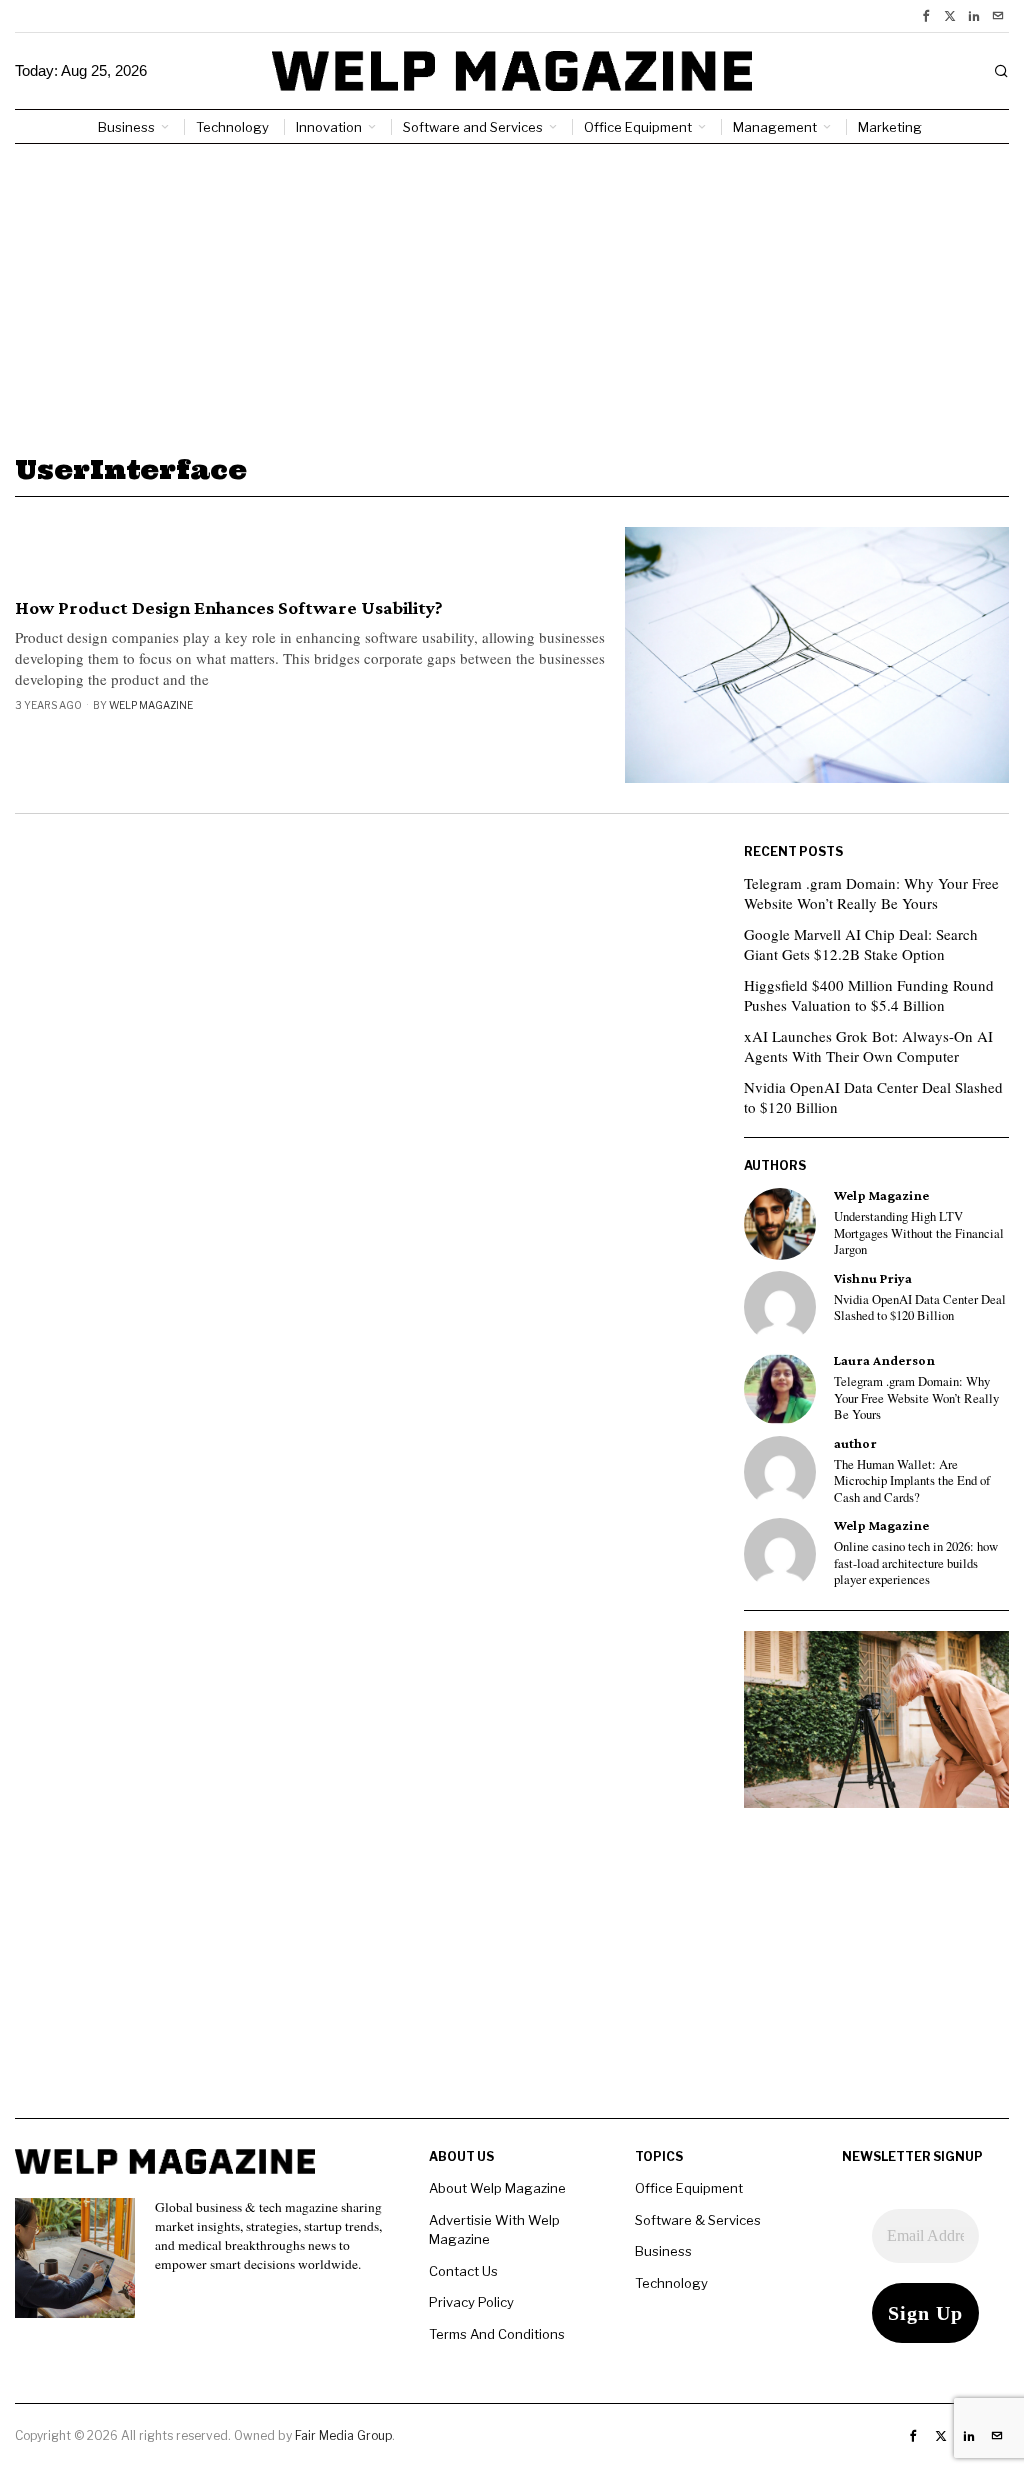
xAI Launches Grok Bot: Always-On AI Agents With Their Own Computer (868, 1046)
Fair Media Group (343, 2435)
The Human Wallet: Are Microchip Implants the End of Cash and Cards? (912, 1481)
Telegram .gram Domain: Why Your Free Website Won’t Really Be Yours (871, 893)
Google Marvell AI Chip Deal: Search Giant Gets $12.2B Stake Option (861, 944)
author (855, 1443)
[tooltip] (926, 16)
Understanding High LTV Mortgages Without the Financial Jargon (919, 1233)
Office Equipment (689, 2188)
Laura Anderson (884, 1360)
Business (663, 2251)
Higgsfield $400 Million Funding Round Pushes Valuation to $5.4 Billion (869, 995)
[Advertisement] (512, 294)
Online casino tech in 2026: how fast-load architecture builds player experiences (916, 1563)
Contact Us (463, 2271)
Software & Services (698, 2220)
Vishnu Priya (873, 1278)
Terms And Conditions (497, 2334)
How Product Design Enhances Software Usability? (229, 608)
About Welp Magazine (497, 2188)
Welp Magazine (151, 705)
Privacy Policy (471, 2302)
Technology (671, 2283)
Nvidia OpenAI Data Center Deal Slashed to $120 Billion (873, 1097)
